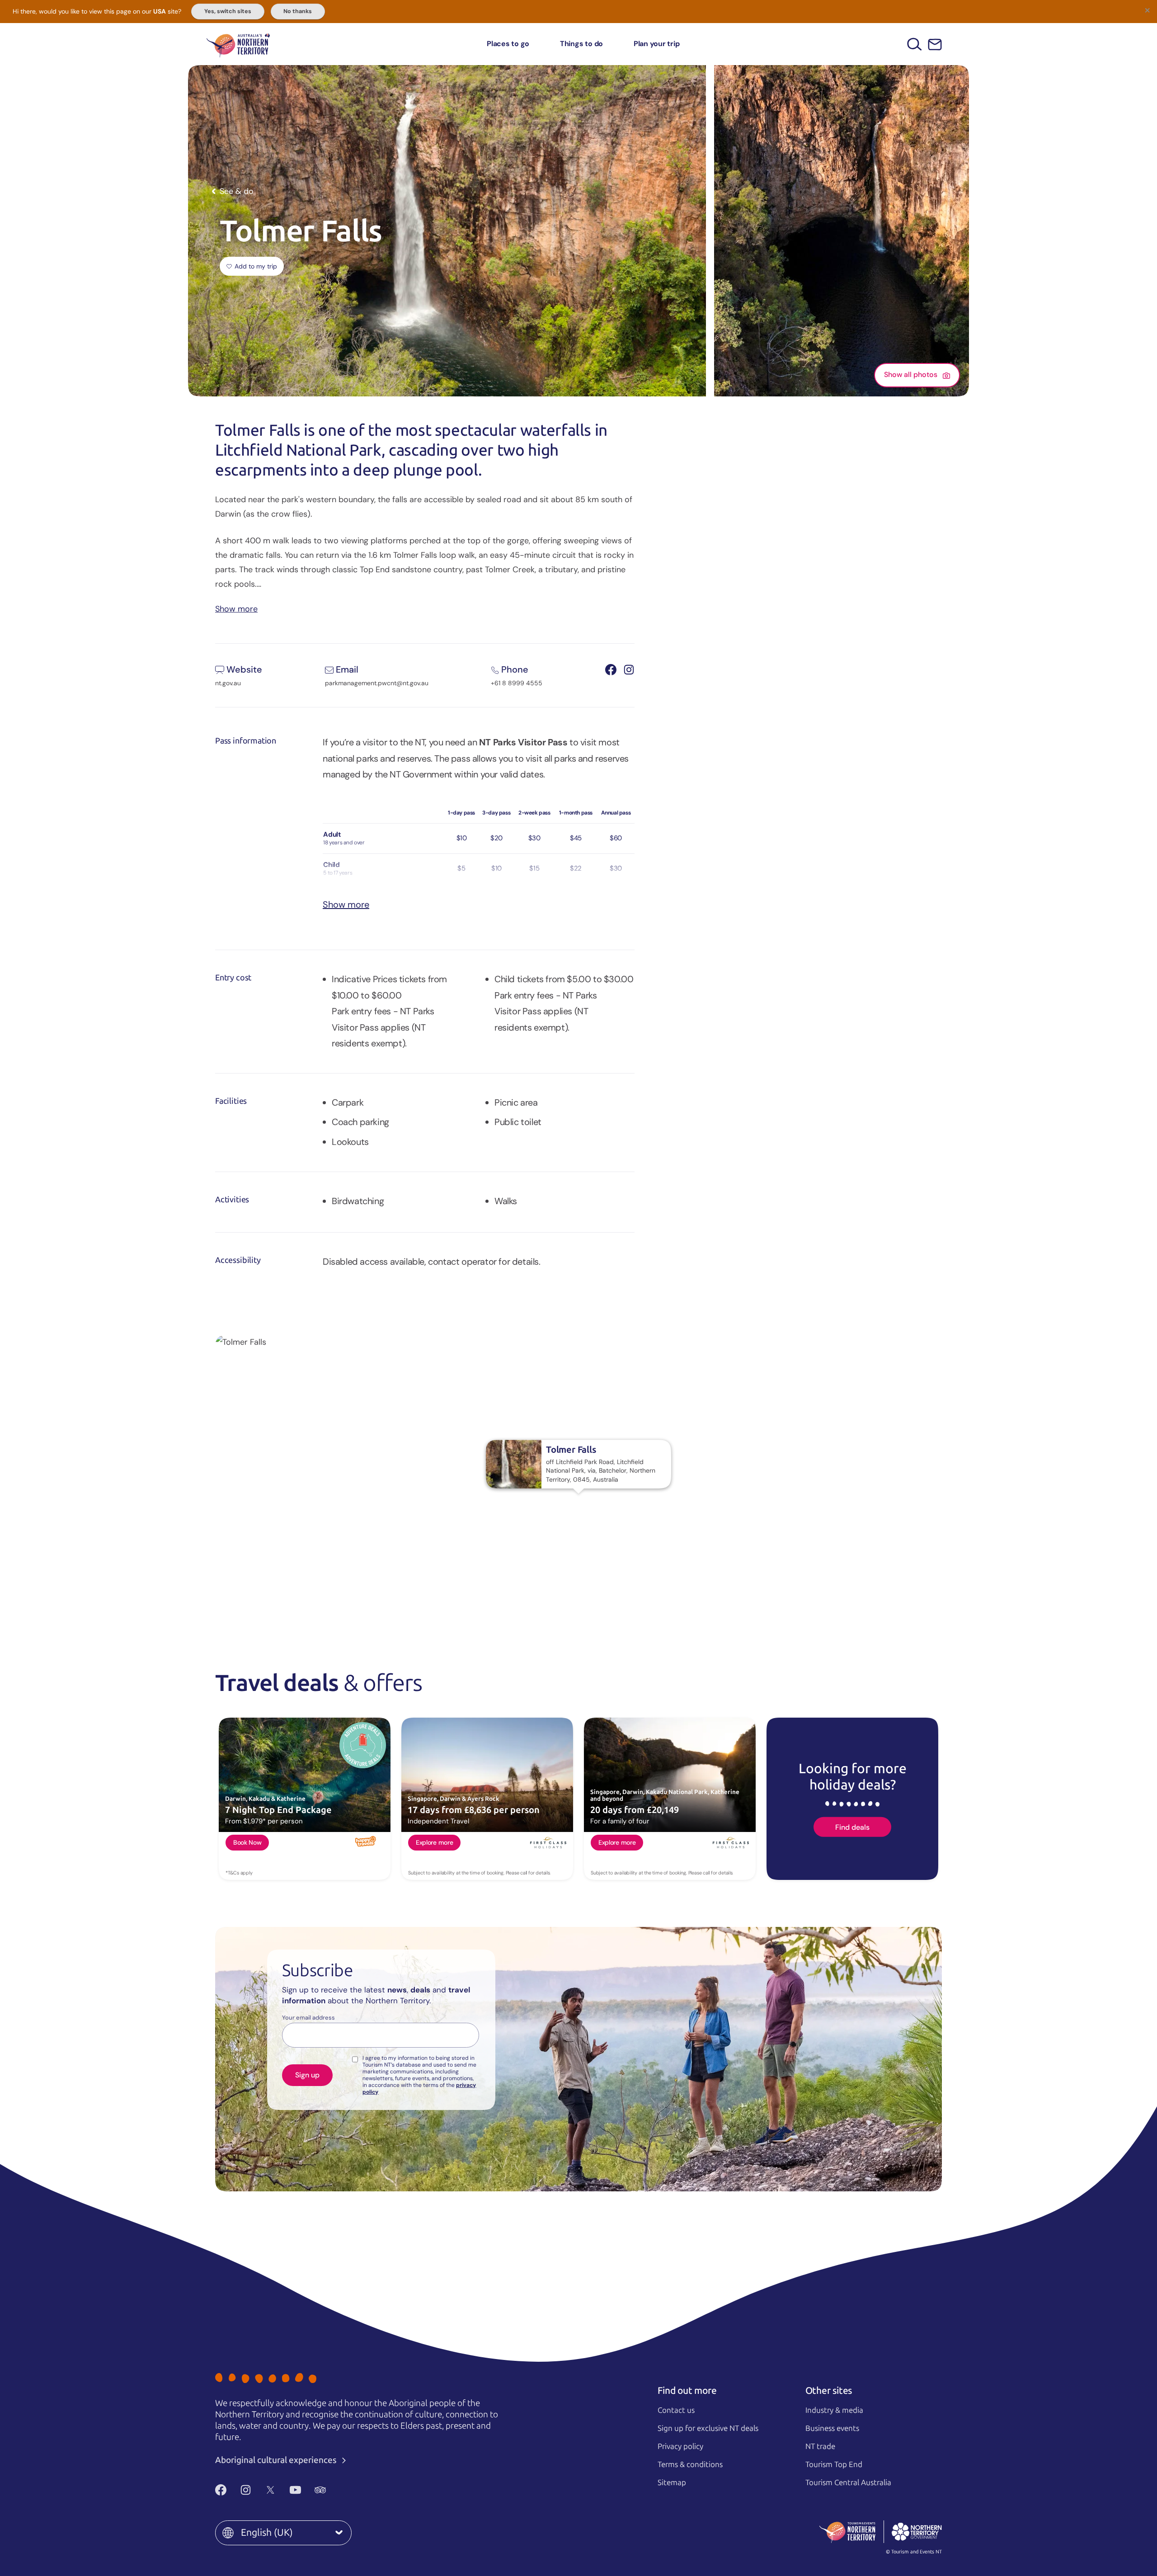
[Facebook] (221, 2490)
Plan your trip (657, 44)
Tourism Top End (834, 2464)
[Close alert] (1147, 10)
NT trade (820, 2446)
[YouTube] (295, 2490)
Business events (832, 2428)
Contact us (676, 2410)
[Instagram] (246, 2490)
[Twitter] (270, 2490)
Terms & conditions (690, 2464)
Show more (236, 608)
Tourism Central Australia (848, 2482)
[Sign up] (935, 45)
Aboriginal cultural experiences (277, 2460)
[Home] (238, 44)
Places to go (508, 44)
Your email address (308, 2018)
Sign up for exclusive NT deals (708, 2428)
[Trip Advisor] (320, 2490)
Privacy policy (680, 2446)
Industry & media (834, 2410)
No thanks (298, 11)
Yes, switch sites (228, 11)
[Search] (915, 44)
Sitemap (672, 2482)
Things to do (581, 44)
